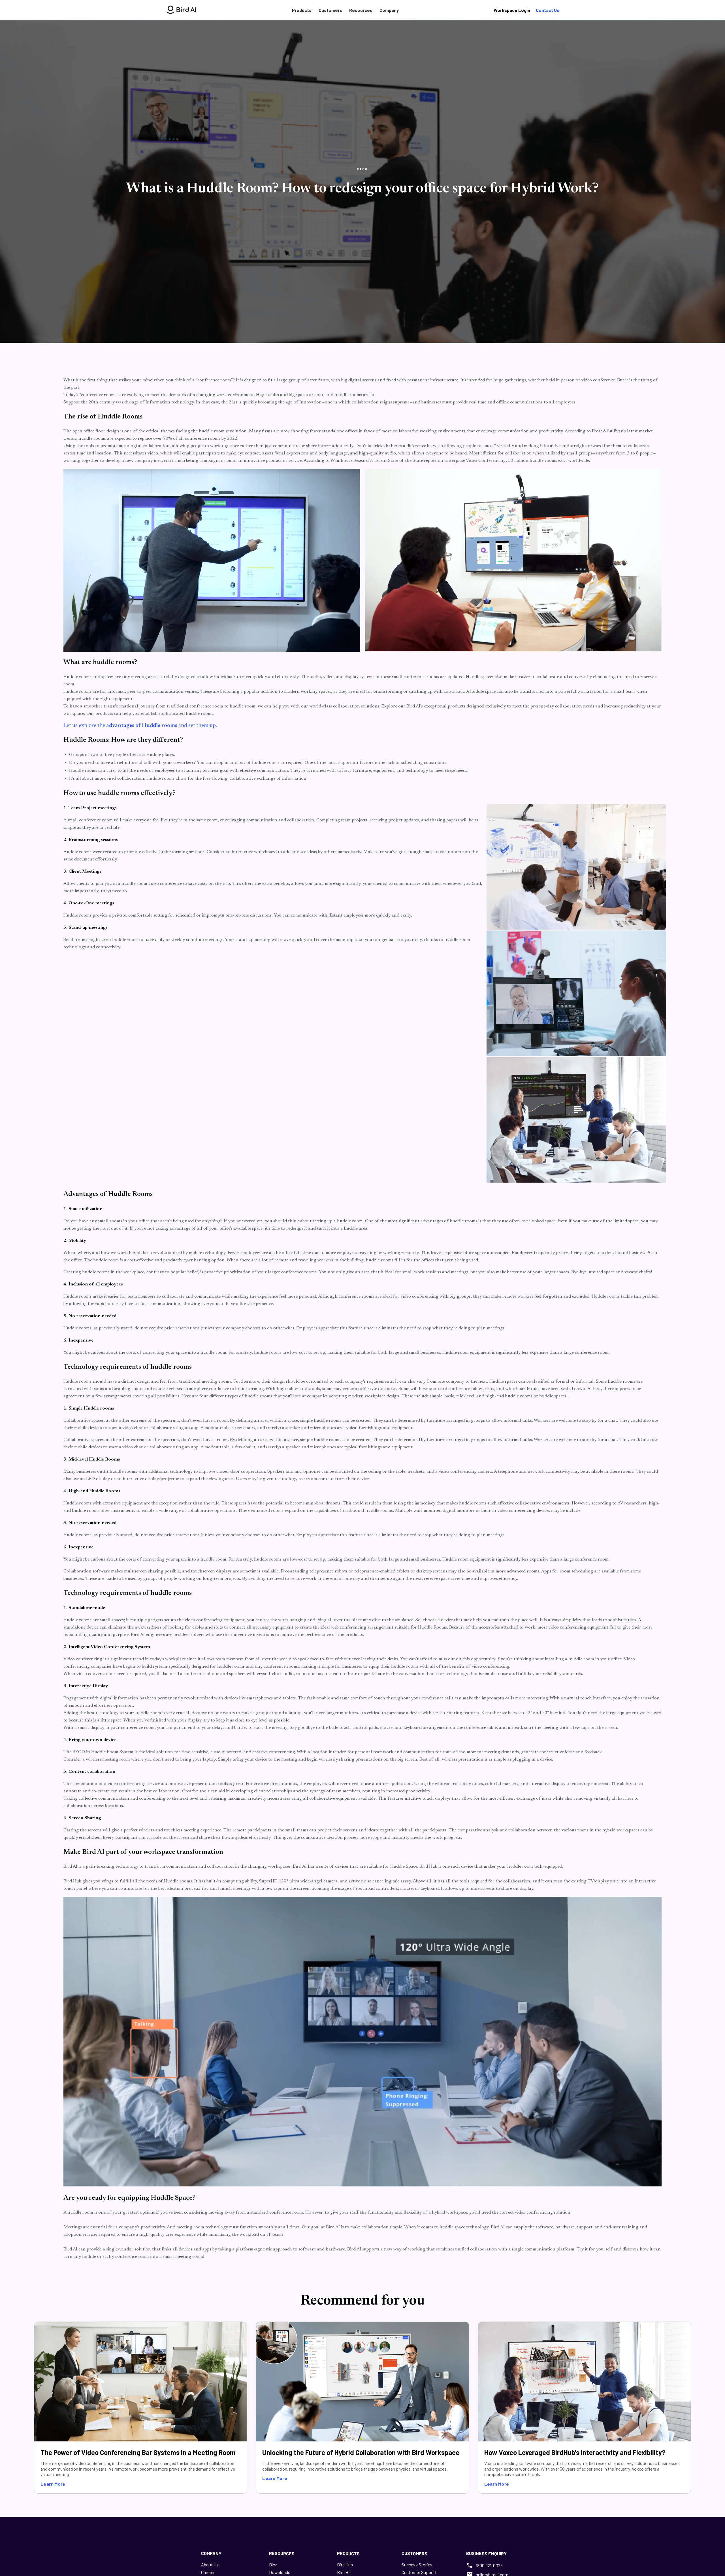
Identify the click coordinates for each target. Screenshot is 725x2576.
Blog (273, 2565)
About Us (210, 2565)
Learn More (53, 2484)
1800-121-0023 (489, 2565)
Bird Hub (345, 2565)
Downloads (280, 2572)
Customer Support (419, 2572)
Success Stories (417, 2565)
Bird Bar (345, 2572)
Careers (208, 2572)
